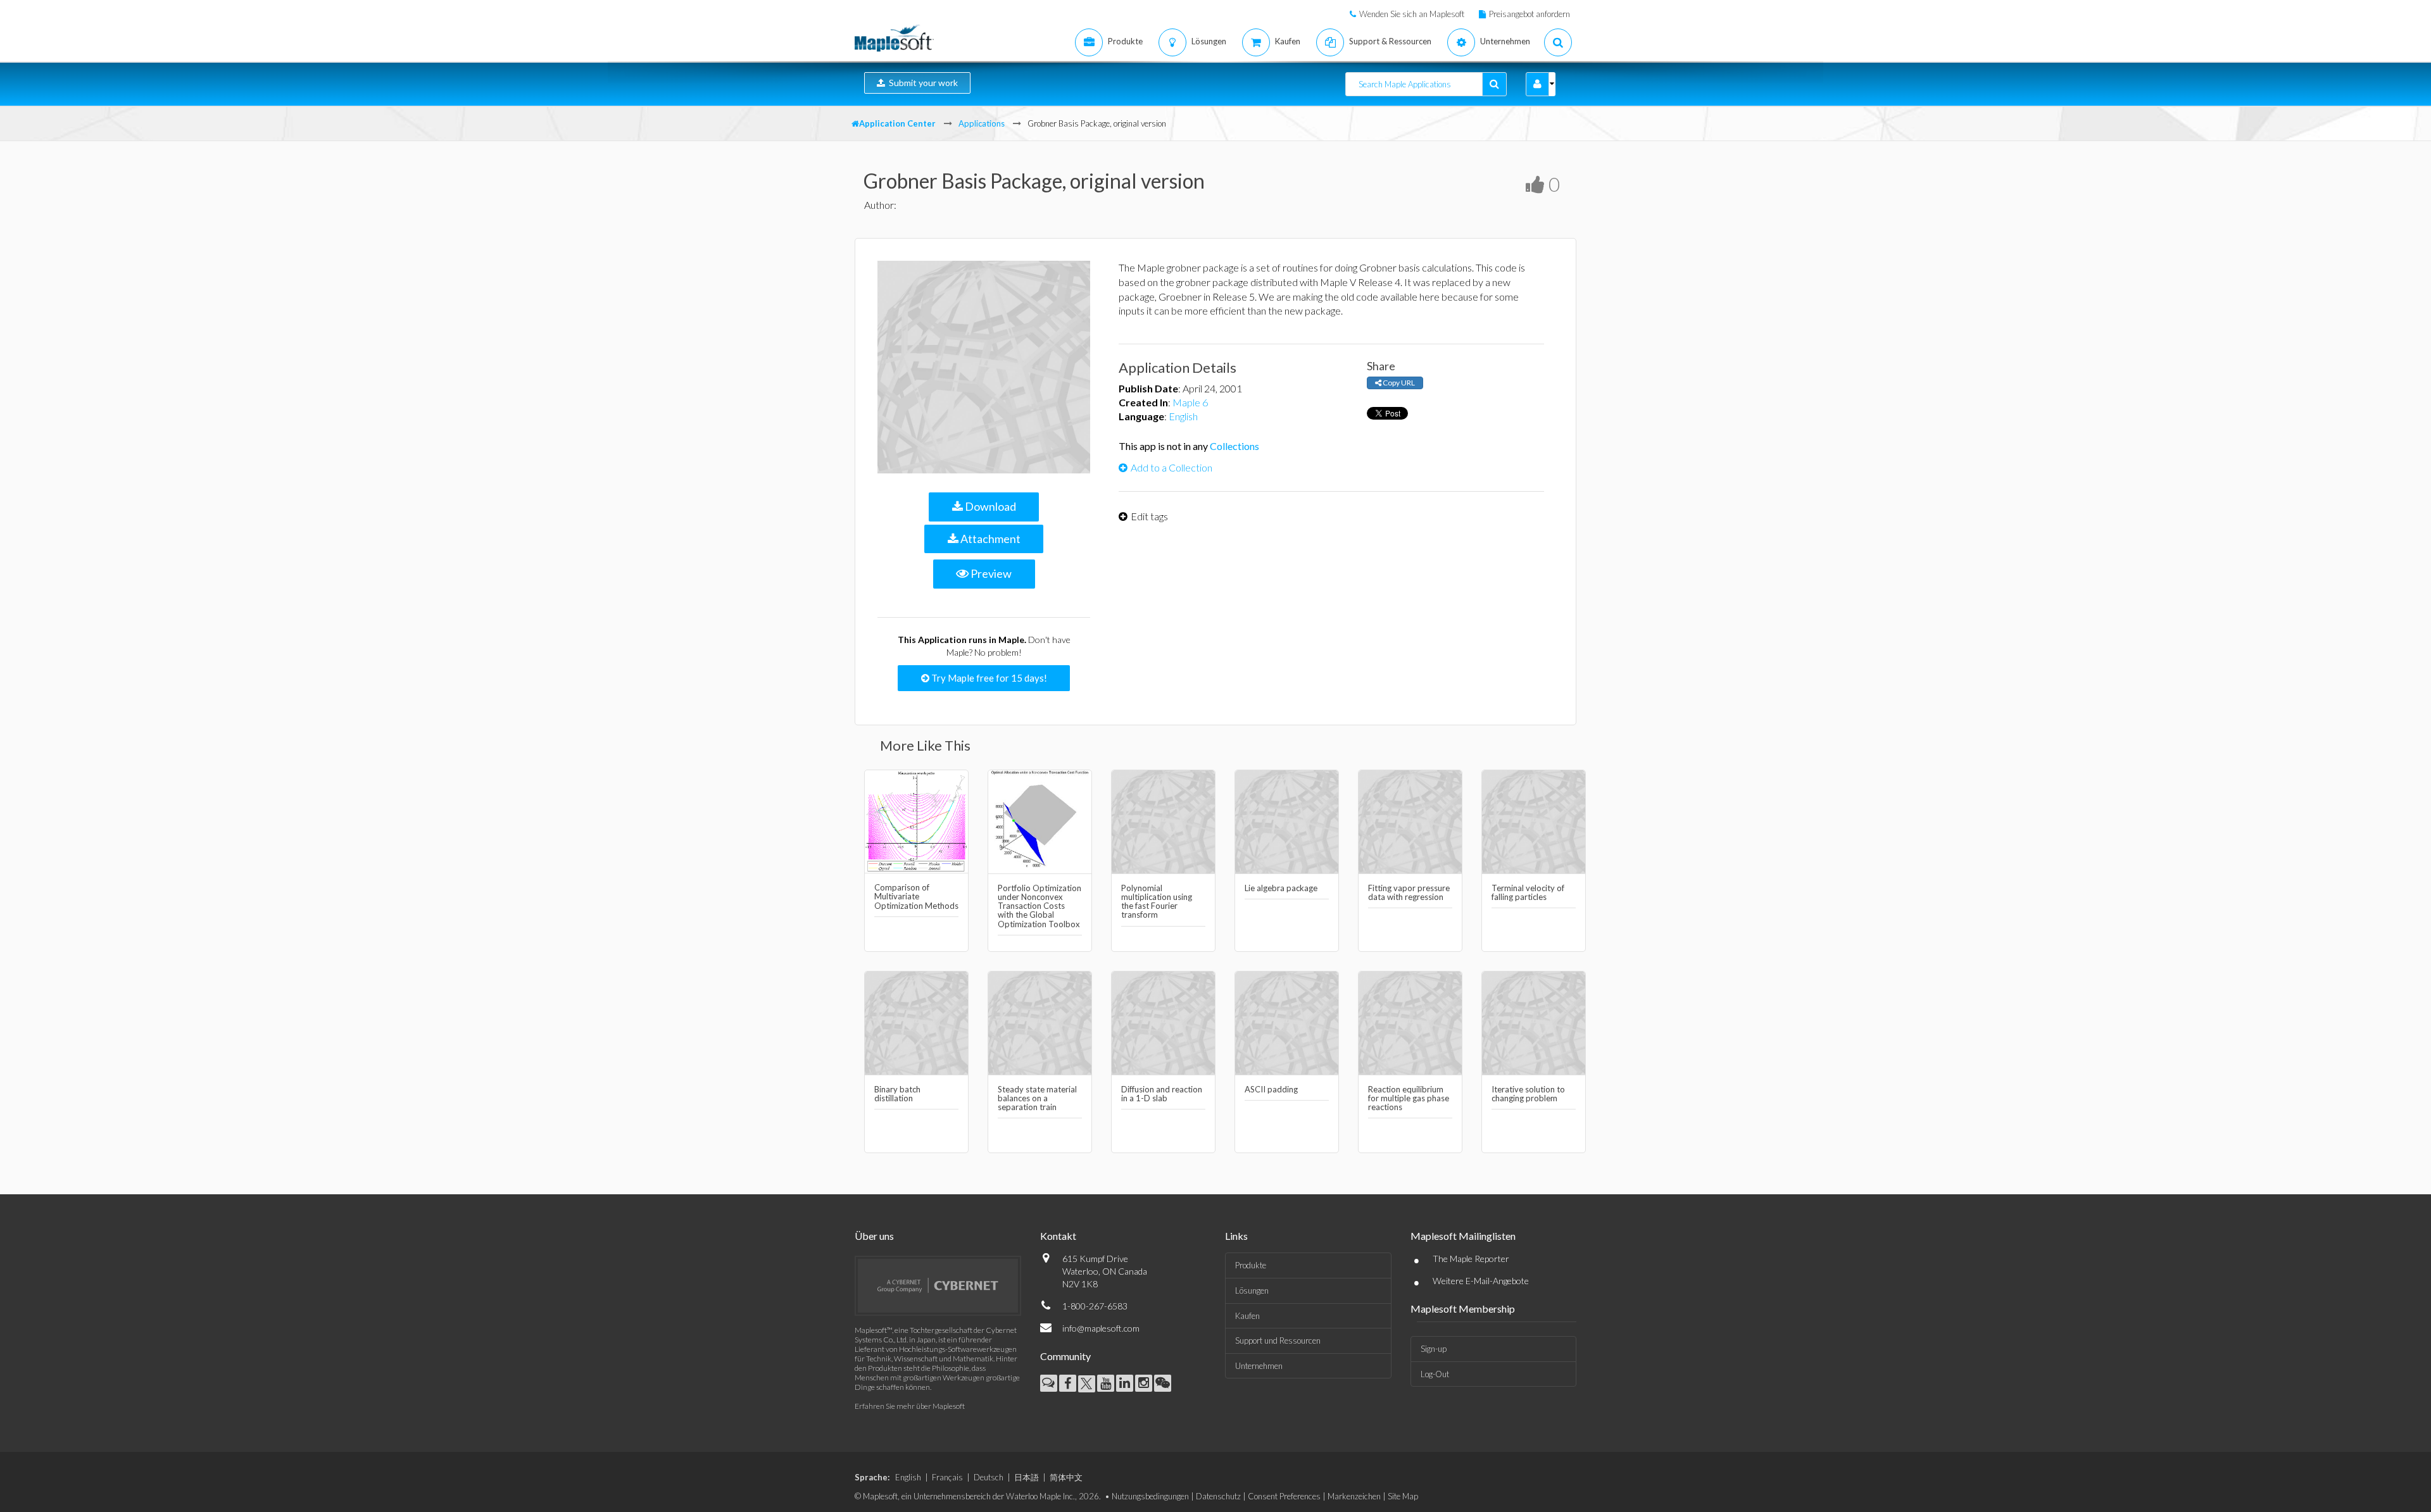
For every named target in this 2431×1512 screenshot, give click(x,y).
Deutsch (989, 1477)
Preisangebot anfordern (1530, 14)
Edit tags (1149, 516)
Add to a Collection (1172, 467)
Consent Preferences (1284, 1496)
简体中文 (1066, 1477)
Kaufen (1247, 1316)
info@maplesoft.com (1101, 1328)
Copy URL (1398, 383)
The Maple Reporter (1471, 1259)
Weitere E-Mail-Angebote (1481, 1281)
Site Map (1403, 1496)
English (1183, 416)
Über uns (874, 1236)
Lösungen (1252, 1290)
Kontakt (1058, 1236)
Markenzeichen (1354, 1496)
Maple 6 (1190, 402)
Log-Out (1435, 1374)
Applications (982, 123)
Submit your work (921, 83)
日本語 (1027, 1477)
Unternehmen (1259, 1366)
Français (947, 1477)
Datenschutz (1218, 1496)
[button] (1537, 84)
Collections (1234, 446)
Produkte (1251, 1265)
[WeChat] (1163, 1383)
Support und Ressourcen (1278, 1340)
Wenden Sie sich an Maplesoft (1412, 14)
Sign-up (1434, 1349)
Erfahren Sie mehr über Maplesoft (910, 1406)
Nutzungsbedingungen (1150, 1496)
